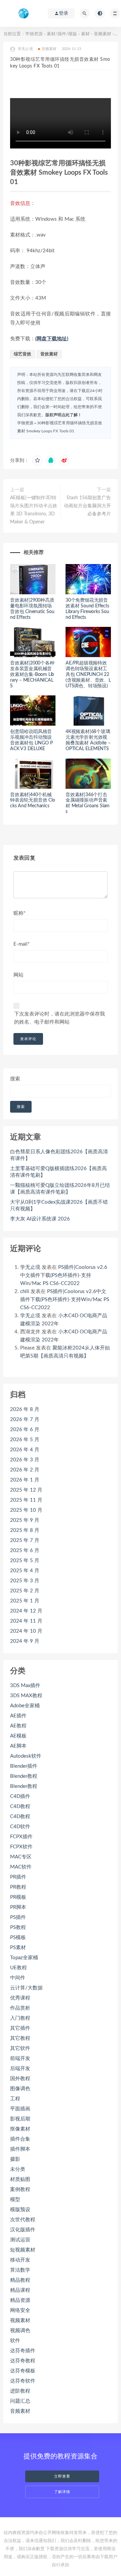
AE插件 (18, 1716)
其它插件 (20, 2028)
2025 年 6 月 (25, 1551)
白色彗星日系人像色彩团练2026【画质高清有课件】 (59, 1155)
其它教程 (20, 2038)
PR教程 (18, 1887)
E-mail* (22, 944)
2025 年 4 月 (25, 1571)
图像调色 (20, 2089)
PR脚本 (18, 1907)
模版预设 (20, 2210)
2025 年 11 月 (26, 1500)
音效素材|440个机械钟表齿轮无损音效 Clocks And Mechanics (33, 801)
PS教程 (18, 1927)
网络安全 (20, 2310)
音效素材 (49, 354)
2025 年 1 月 (25, 1601)
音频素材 (103, 34)
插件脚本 (20, 2149)
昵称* (19, 913)
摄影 (15, 2159)
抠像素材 (20, 2129)
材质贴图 (20, 2179)
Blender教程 (24, 1776)
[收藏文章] (37, 461)
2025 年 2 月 (25, 1591)
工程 (15, 2099)
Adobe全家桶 (25, 1706)
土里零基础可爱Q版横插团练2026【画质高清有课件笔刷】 (58, 1172)
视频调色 (20, 2331)
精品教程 (20, 2280)
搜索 (15, 1079)
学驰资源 (34, 34)
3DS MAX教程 (26, 1696)
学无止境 (30, 1267)
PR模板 (18, 1897)
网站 (18, 975)
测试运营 (20, 2240)
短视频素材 (23, 2250)
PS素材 (18, 1948)
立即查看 (62, 2476)
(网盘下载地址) (52, 339)
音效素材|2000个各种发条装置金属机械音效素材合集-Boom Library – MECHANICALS (32, 674)
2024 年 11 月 (26, 1621)
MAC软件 (21, 1867)
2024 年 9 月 (25, 1641)
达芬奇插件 (23, 2351)
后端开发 (20, 2069)
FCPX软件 (21, 1847)
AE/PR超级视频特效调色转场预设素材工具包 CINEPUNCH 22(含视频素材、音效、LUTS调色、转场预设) (88, 674)
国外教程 (20, 2079)
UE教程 (18, 1968)
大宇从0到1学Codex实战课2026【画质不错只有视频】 (59, 1206)
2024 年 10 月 (26, 1631)
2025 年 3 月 (25, 1581)
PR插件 (18, 1877)
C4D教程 (20, 1807)
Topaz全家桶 (24, 1958)
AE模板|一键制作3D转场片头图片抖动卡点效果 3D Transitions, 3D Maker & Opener (34, 510)
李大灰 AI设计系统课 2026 (40, 1219)
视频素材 (20, 2321)
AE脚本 (18, 1746)
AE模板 (18, 1736)
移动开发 (20, 2260)
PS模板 (18, 1938)
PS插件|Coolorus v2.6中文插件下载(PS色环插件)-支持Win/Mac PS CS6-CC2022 (64, 1275)
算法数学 (20, 2270)
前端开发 (20, 2058)
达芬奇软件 (23, 2381)
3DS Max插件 (25, 1686)
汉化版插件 (23, 2230)
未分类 (18, 2169)
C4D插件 (20, 1796)
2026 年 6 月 (25, 1430)
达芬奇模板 (23, 2371)
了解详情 (62, 2492)
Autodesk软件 (26, 1756)
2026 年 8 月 (25, 1409)
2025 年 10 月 (26, 1510)
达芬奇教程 (23, 2361)
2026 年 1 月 (25, 1480)
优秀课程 (20, 1998)
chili (25, 1292)
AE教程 (18, 1726)
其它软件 (20, 2048)
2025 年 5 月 (25, 1561)
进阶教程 (20, 2391)
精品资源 (20, 2300)
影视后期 (20, 2119)
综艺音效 (23, 354)
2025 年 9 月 (25, 1520)
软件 (15, 2341)
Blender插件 (24, 1766)
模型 (15, 2200)
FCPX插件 (21, 1837)
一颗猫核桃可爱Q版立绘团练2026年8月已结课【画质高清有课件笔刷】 (60, 1189)
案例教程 (20, 2189)
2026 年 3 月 (25, 1460)
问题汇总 (20, 2401)
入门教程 (20, 2018)
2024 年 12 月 (26, 1611)
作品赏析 (20, 2008)
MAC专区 (21, 1857)
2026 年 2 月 (25, 1470)
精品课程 (20, 2290)
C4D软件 (20, 1827)
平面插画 (20, 2109)
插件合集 (20, 2139)
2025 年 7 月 (25, 1540)
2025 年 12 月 (26, 1490)
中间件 (18, 1978)
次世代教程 (23, 2220)
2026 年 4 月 (25, 1450)
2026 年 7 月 (25, 1420)
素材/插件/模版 (62, 34)
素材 (85, 34)
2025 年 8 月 (25, 1530)
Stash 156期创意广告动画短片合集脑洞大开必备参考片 (87, 506)
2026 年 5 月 (25, 1440)
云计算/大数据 (26, 1988)
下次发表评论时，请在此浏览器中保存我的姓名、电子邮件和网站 (59, 1018)
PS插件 (18, 1917)
